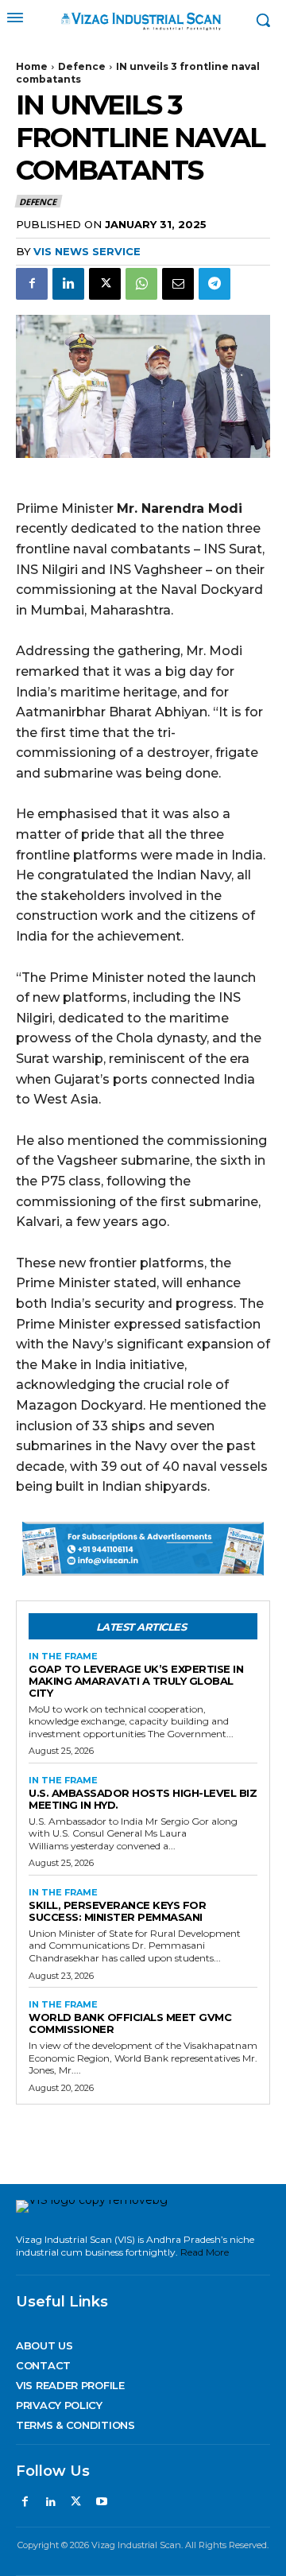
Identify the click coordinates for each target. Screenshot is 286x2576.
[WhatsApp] (141, 284)
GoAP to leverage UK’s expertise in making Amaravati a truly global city (136, 1681)
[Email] (178, 284)
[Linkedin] (68, 284)
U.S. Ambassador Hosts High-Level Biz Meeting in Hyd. (143, 1799)
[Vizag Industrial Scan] (143, 20)
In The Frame (63, 1657)
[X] (105, 284)
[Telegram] (214, 284)
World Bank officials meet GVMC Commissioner (130, 2023)
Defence (82, 66)
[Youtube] (102, 2502)
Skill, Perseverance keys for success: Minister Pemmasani (117, 1911)
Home (32, 66)
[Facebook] (32, 284)
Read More (205, 2252)
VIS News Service (87, 251)
